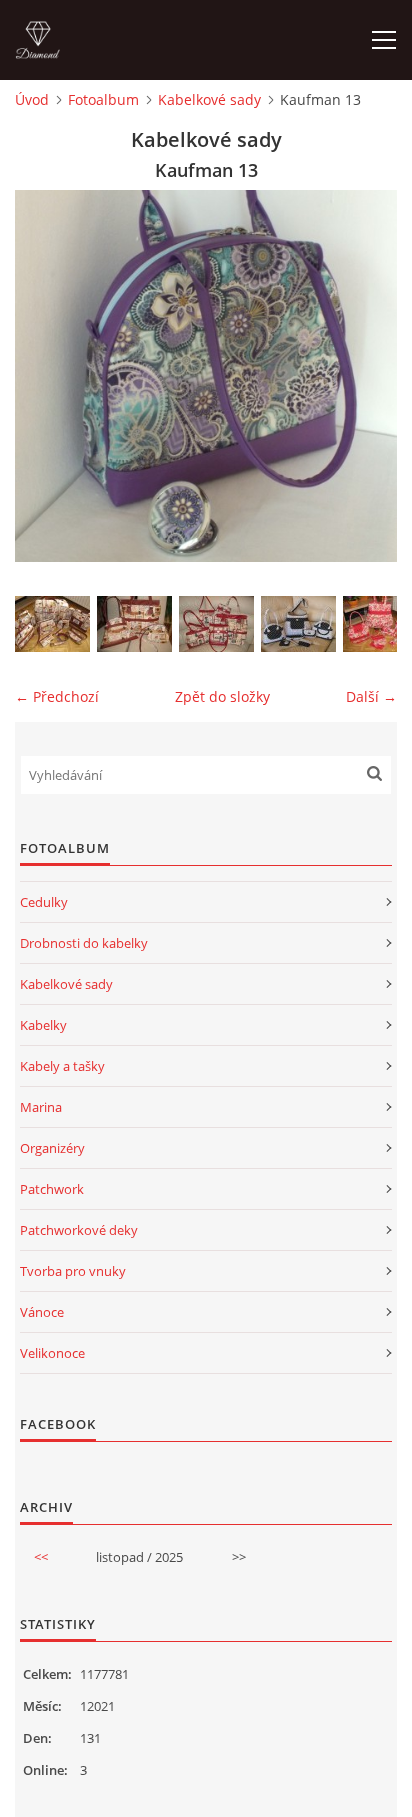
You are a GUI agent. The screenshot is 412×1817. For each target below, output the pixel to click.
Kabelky (43, 1025)
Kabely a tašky (62, 1066)
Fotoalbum (103, 99)
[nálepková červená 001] (216, 624)
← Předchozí (57, 696)
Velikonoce (52, 1353)
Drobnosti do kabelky (84, 943)
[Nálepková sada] (134, 624)
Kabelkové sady (209, 99)
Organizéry (52, 1148)
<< (41, 1557)
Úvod (32, 99)
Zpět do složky (222, 696)
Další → (371, 696)
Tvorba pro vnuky (73, 1271)
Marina (41, 1107)
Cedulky (44, 902)
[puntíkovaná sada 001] (298, 624)
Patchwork (52, 1189)
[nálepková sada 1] (52, 624)
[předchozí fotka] (47, 376)
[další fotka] (364, 376)
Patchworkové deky (79, 1230)
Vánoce (42, 1312)
